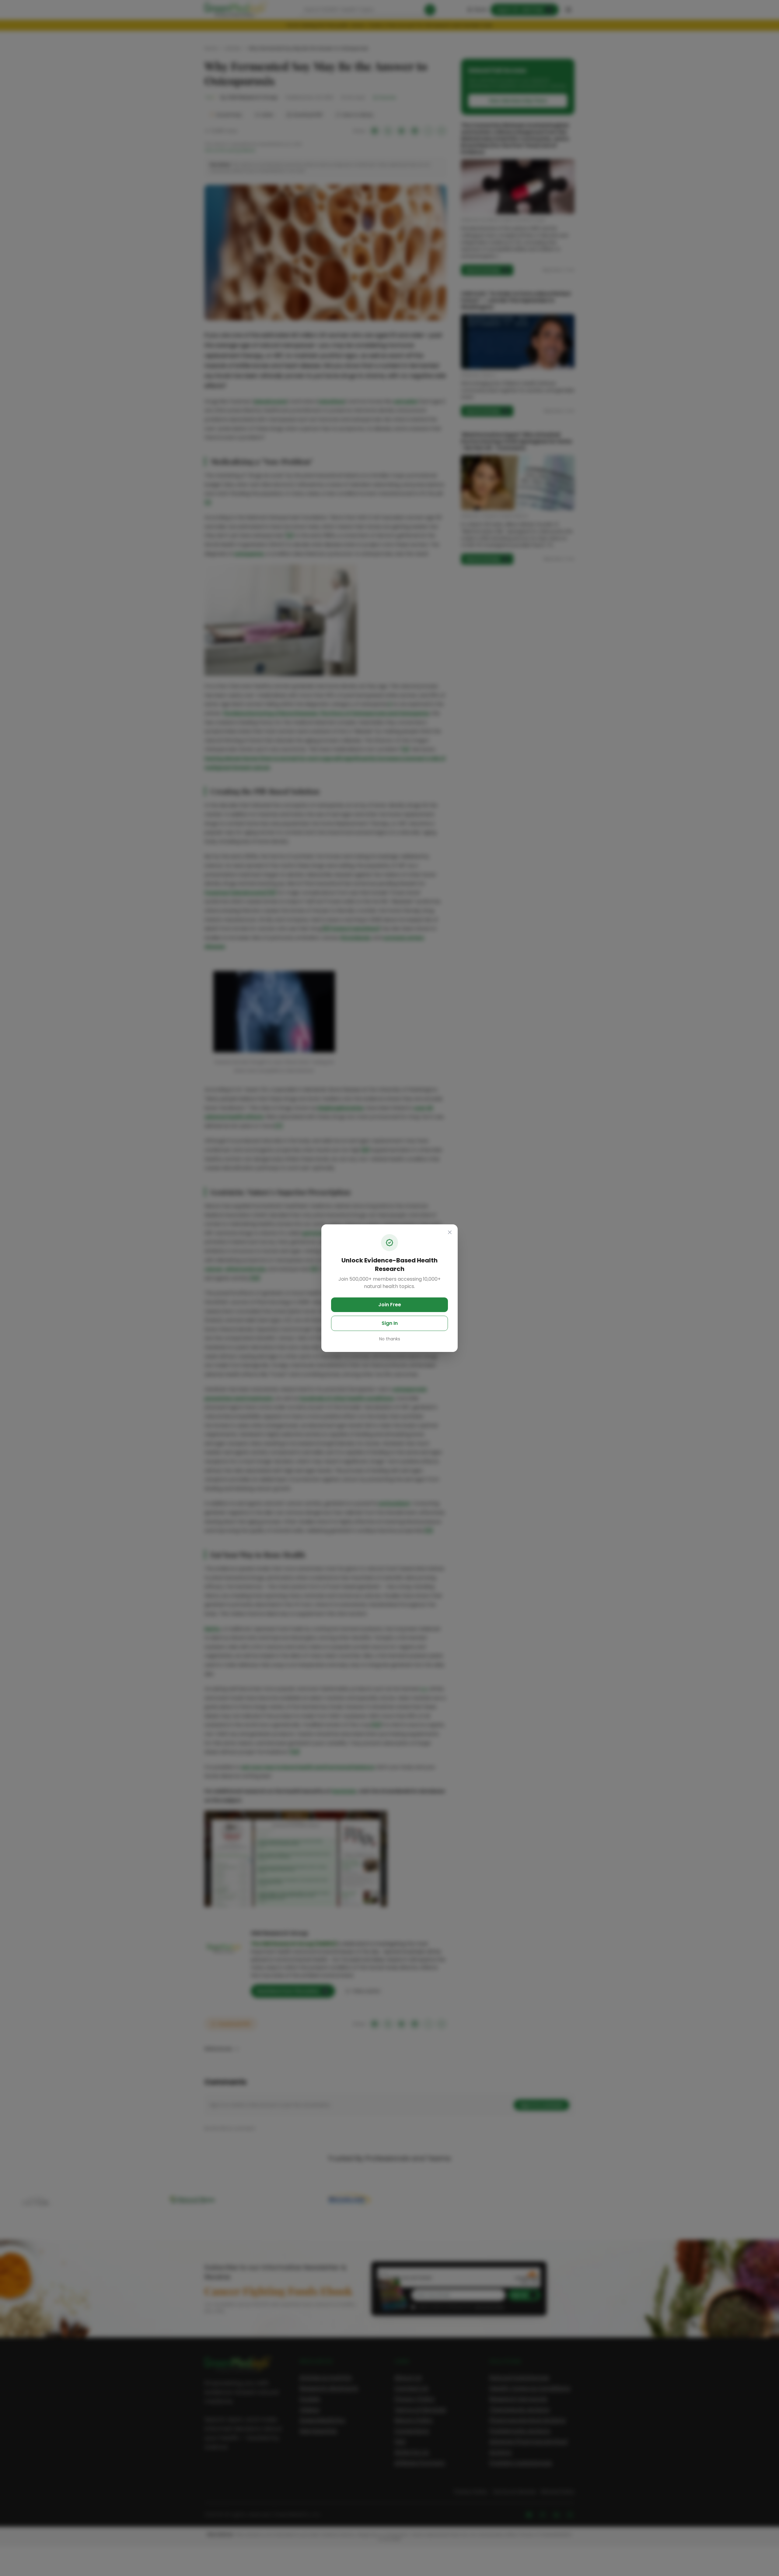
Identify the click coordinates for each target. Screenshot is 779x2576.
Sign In (390, 1323)
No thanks (390, 1339)
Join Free (390, 1305)
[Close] (450, 1232)
